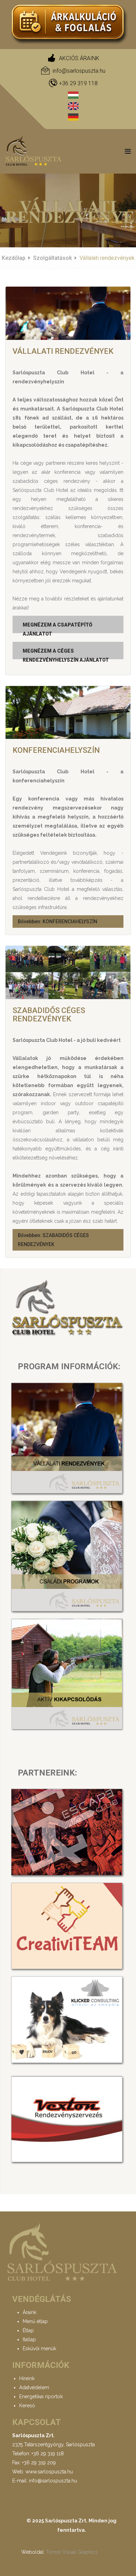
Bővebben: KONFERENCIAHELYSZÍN (58, 922)
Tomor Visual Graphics (72, 2552)
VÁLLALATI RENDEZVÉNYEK (63, 351)
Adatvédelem (34, 2387)
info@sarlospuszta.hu (79, 71)
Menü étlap (35, 2321)
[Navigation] (128, 151)
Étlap (28, 2330)
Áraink (29, 2312)
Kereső (27, 2406)
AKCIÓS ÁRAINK (79, 58)
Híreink (27, 2378)
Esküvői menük (39, 2348)
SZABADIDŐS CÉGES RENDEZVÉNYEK (49, 1015)
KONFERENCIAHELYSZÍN (56, 750)
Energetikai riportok (41, 2396)
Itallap (29, 2339)
